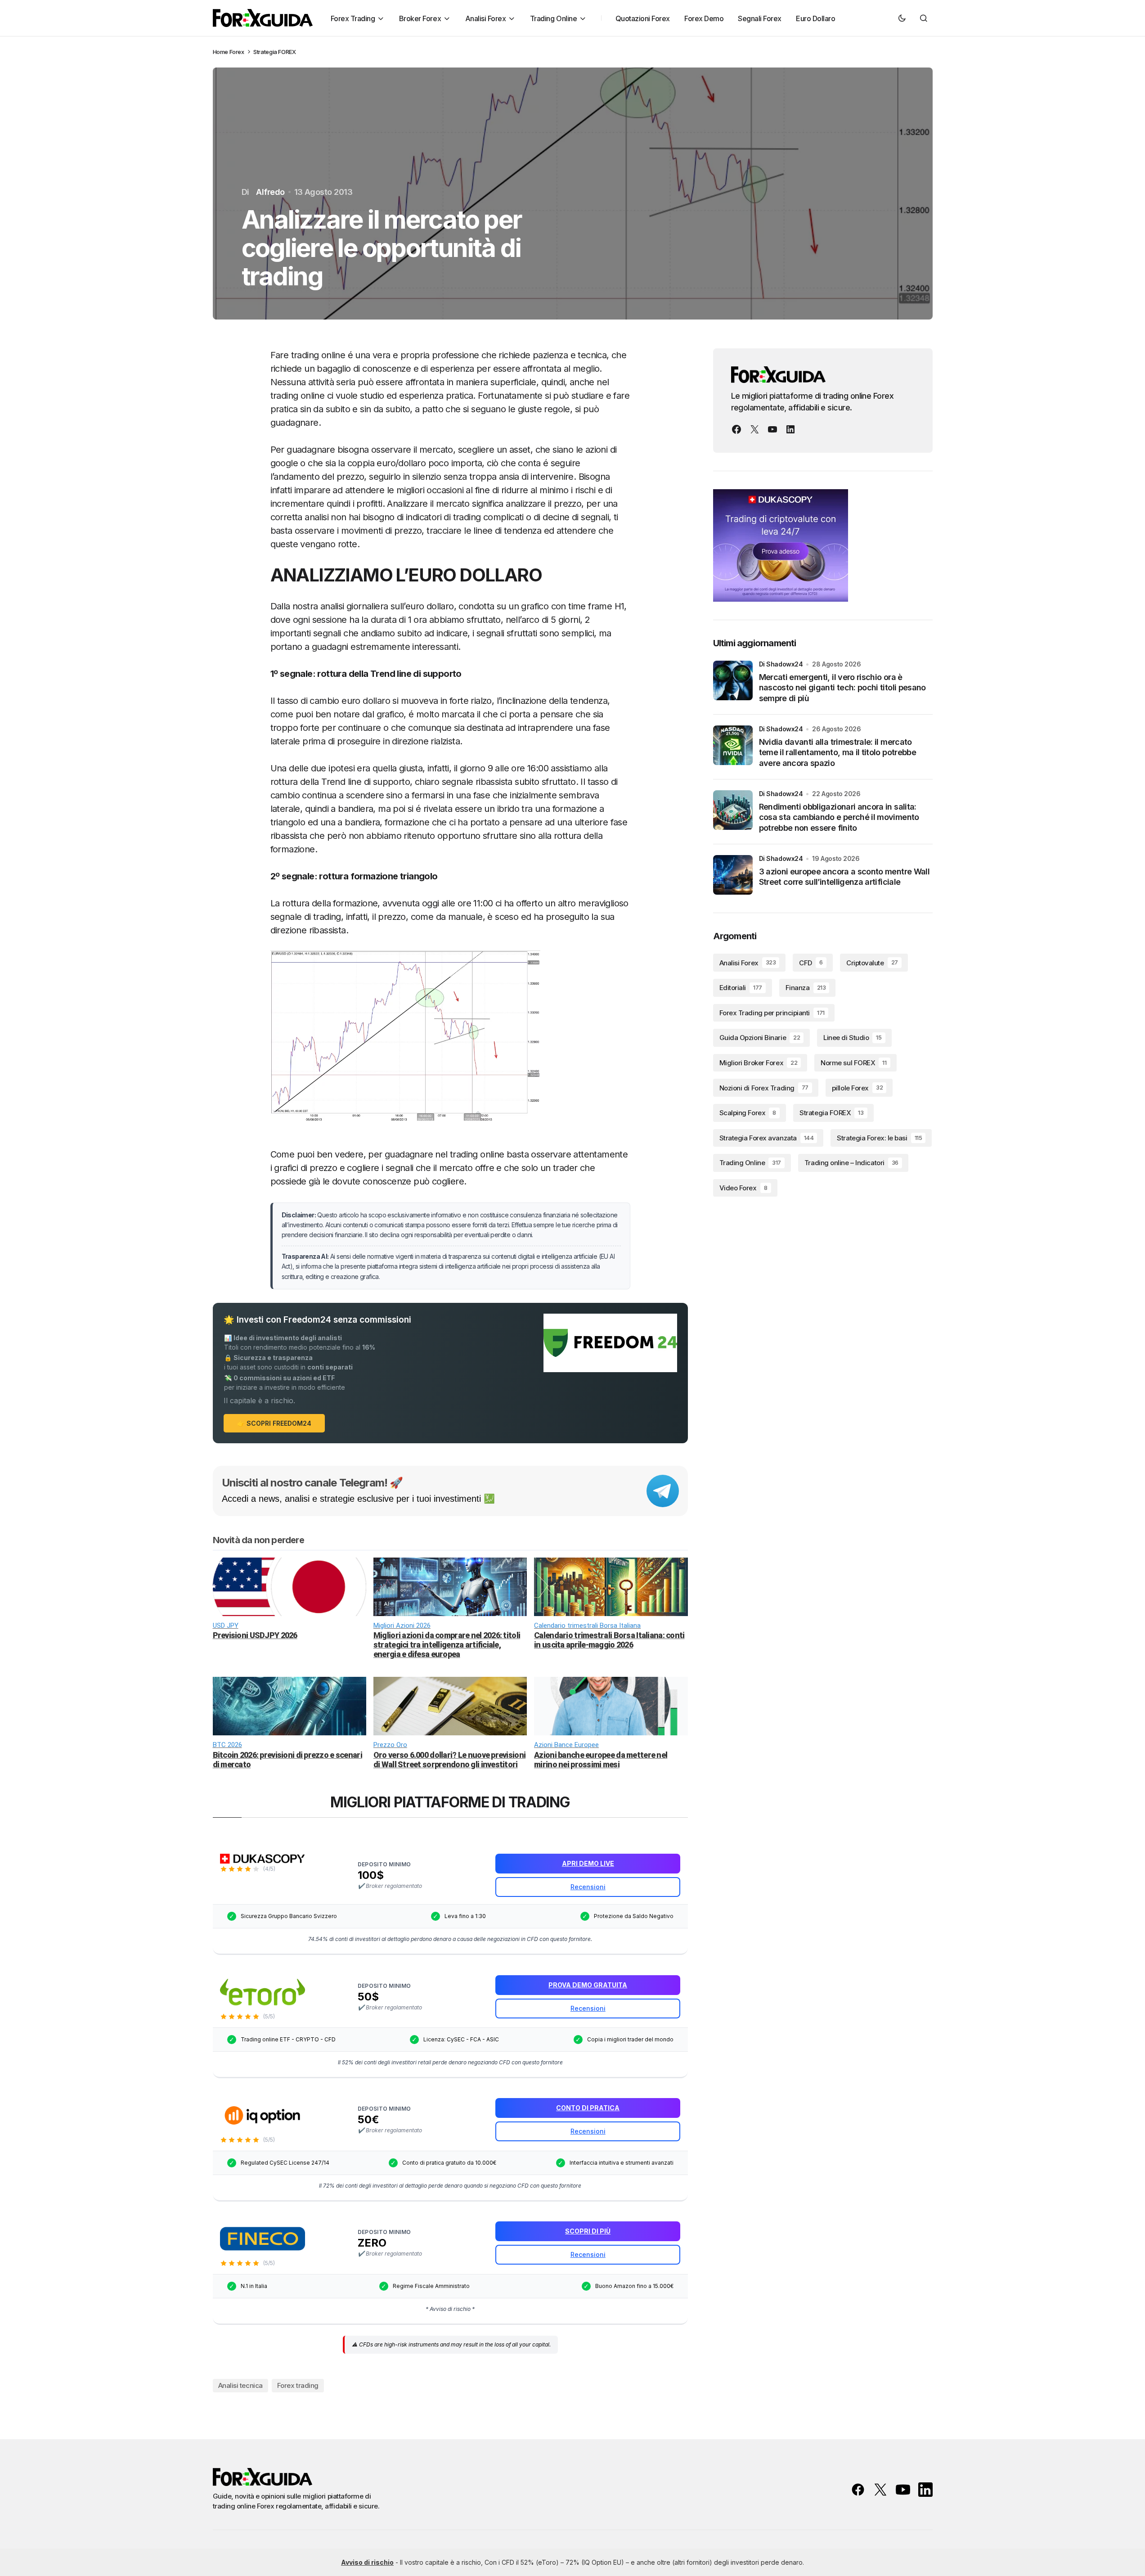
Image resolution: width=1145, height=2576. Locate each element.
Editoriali (741, 988)
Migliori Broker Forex (759, 1063)
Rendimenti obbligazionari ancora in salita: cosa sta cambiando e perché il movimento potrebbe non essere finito (839, 817)
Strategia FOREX (274, 52)
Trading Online (750, 1163)
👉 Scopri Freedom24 (274, 1423)
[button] (902, 18)
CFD (811, 963)
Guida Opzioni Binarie (760, 1038)
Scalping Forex (748, 1113)
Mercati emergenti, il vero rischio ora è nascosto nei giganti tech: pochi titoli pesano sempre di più (842, 688)
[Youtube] (772, 429)
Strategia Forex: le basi (879, 1138)
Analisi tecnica (240, 2385)
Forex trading (298, 2385)
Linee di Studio (852, 1038)
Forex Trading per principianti (772, 1013)
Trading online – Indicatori (851, 1163)
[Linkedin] (790, 429)
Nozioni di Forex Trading (764, 1088)
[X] (754, 429)
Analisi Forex (748, 963)
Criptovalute (872, 963)
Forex (237, 52)
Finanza (806, 988)
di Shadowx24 (781, 664)
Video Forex (743, 1188)
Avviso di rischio (367, 2562)
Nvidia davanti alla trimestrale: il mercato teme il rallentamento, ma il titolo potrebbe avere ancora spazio (838, 752)
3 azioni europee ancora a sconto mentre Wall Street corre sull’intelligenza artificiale (844, 877)
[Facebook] (736, 429)
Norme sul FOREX (853, 1063)
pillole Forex (857, 1088)
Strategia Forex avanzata (767, 1138)
